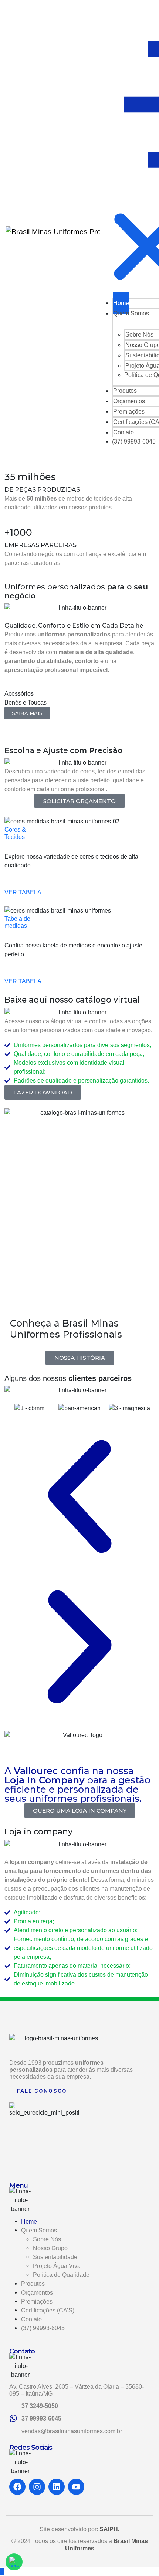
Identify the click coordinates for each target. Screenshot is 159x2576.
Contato (31, 2319)
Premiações (37, 2301)
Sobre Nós (47, 2239)
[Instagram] (37, 2487)
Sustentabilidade (55, 2257)
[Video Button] (12, 1313)
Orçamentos (37, 2293)
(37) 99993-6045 (134, 441)
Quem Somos (131, 313)
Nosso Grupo (50, 2248)
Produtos (33, 2284)
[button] (27, 713)
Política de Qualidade (61, 2275)
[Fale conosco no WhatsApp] (14, 2562)
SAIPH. (109, 2529)
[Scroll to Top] (2, 2571)
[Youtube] (76, 2487)
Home (29, 2222)
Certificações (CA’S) (48, 2310)
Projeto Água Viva (57, 2266)
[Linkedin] (57, 2487)
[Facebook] (17, 2487)
